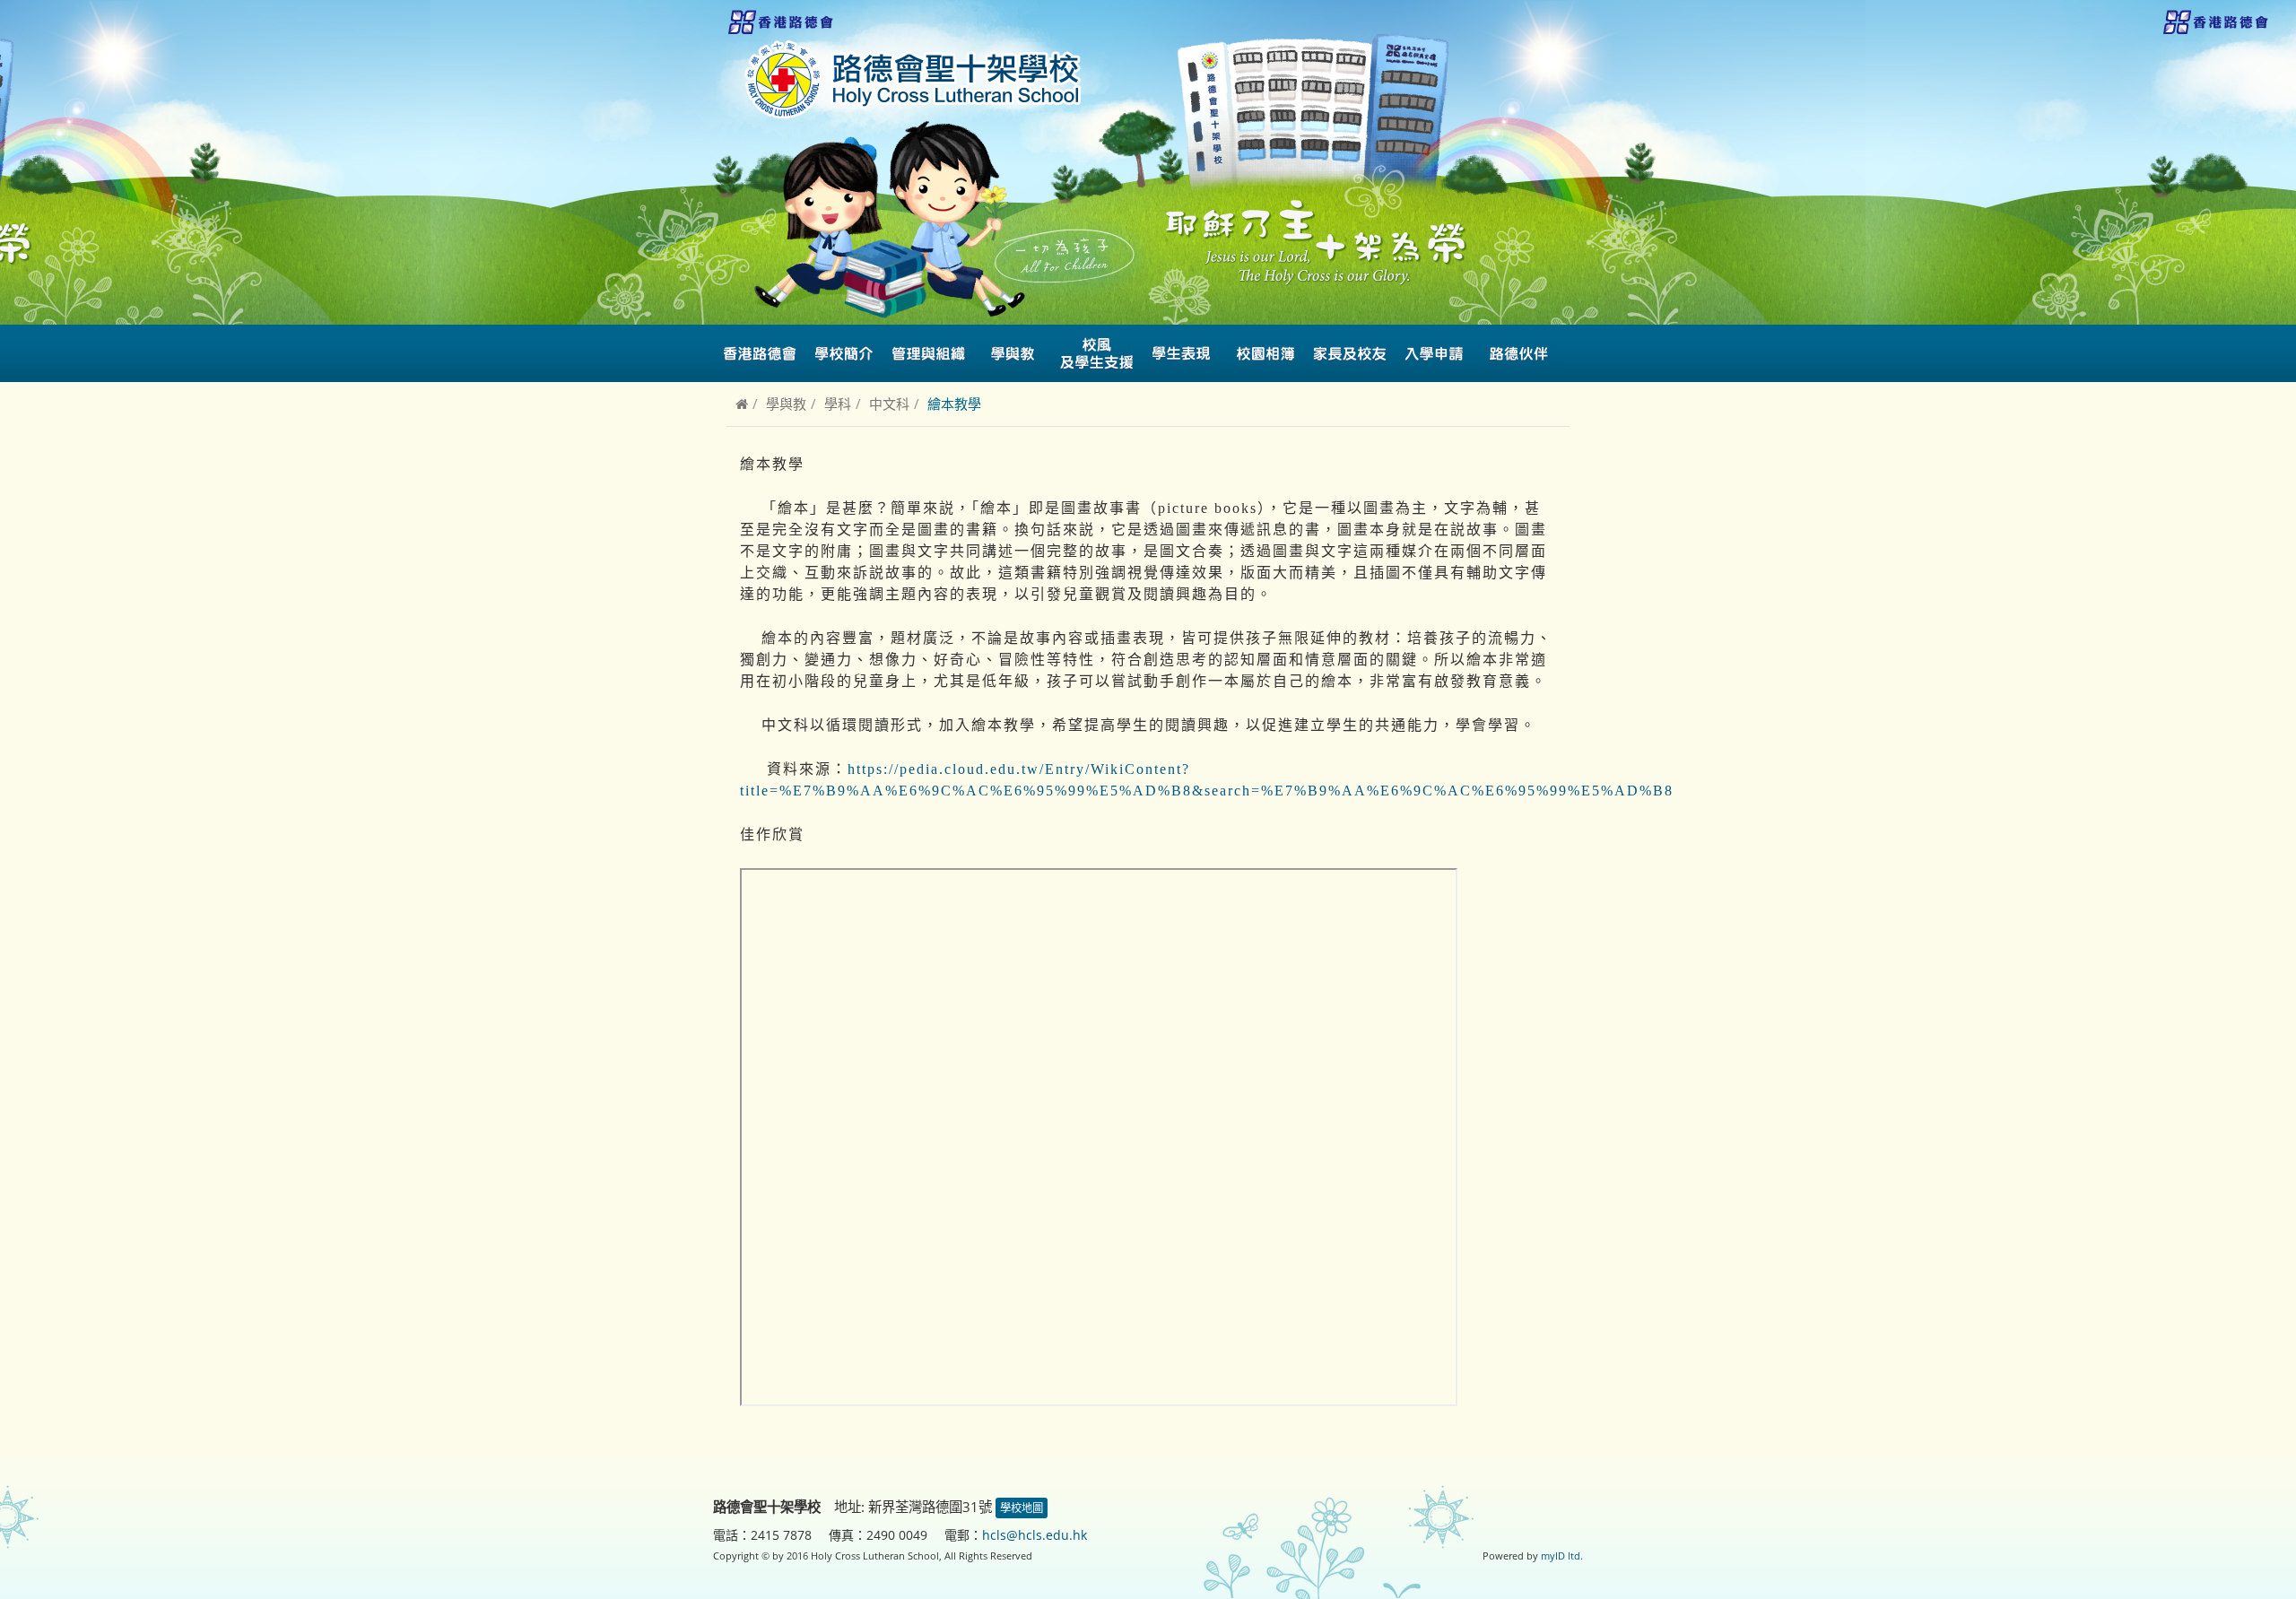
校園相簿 (1265, 353)
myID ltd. (1562, 1556)
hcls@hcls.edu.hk (1035, 1535)
